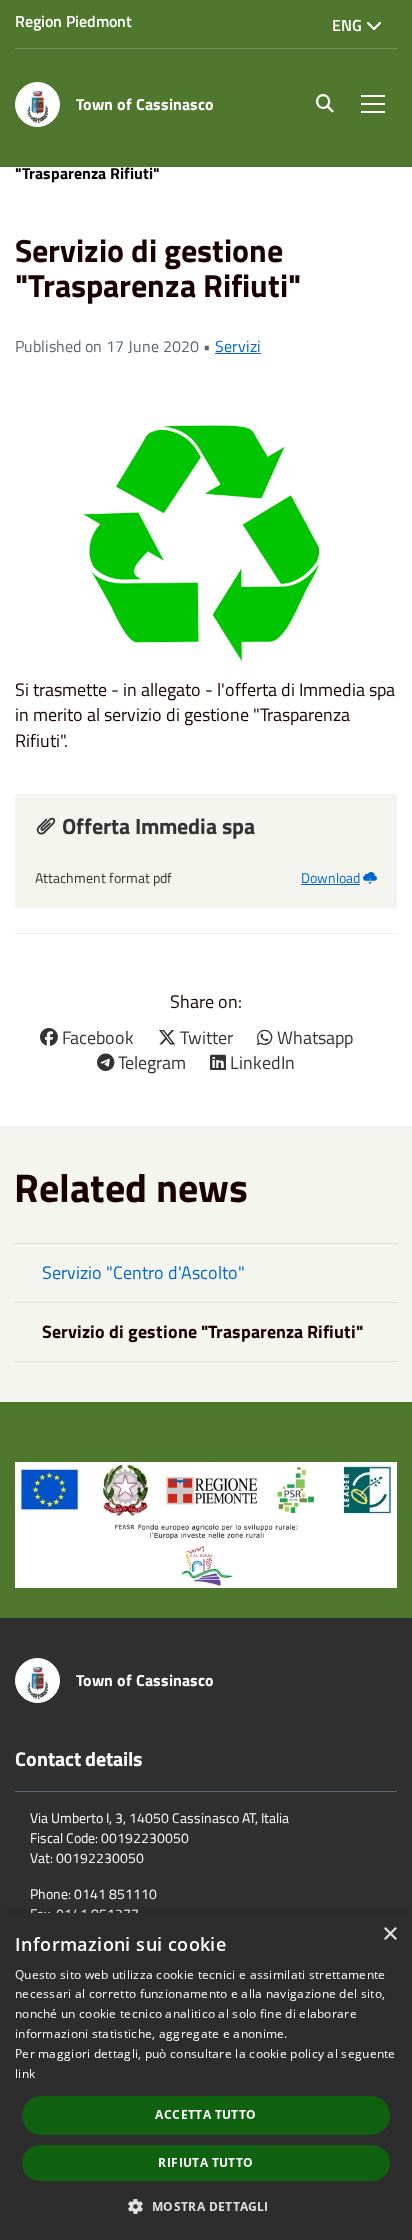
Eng (349, 25)
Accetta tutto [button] (205, 2114)
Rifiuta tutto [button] (205, 2162)
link (25, 2073)
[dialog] (206, 2076)
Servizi (238, 346)
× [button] (389, 1934)
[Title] (206, 1522)
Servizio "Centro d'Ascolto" (143, 1272)
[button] (205, 2205)
